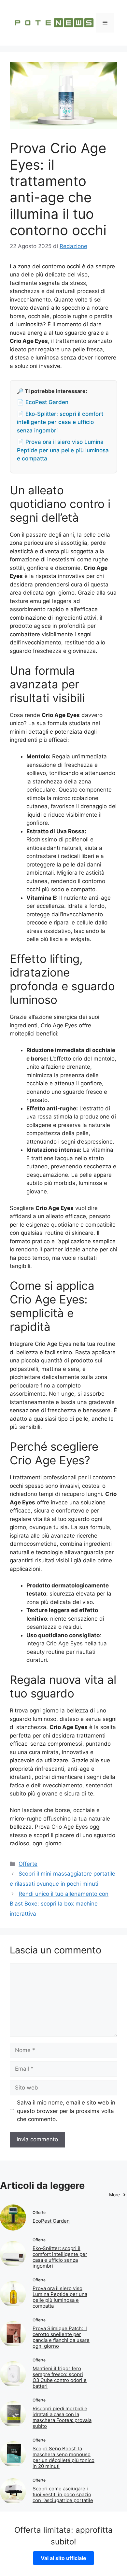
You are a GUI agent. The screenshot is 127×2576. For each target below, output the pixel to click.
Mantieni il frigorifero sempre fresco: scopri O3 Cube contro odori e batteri (60, 2377)
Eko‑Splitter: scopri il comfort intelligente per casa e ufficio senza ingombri (60, 2257)
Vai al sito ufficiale (63, 2558)
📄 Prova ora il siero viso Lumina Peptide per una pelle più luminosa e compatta (63, 450)
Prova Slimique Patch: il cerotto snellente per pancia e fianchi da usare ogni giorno (61, 2337)
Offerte (28, 1864)
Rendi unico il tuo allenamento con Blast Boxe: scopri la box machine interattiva (59, 1904)
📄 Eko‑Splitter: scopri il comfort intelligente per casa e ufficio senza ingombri (60, 422)
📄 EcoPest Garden (43, 402)
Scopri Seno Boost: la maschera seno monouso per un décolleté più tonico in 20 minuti (63, 2457)
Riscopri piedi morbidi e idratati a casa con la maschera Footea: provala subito (62, 2417)
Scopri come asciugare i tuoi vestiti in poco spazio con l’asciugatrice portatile (63, 2494)
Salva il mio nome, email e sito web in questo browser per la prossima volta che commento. (66, 2111)
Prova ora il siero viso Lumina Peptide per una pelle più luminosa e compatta (60, 2297)
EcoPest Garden (51, 2221)
